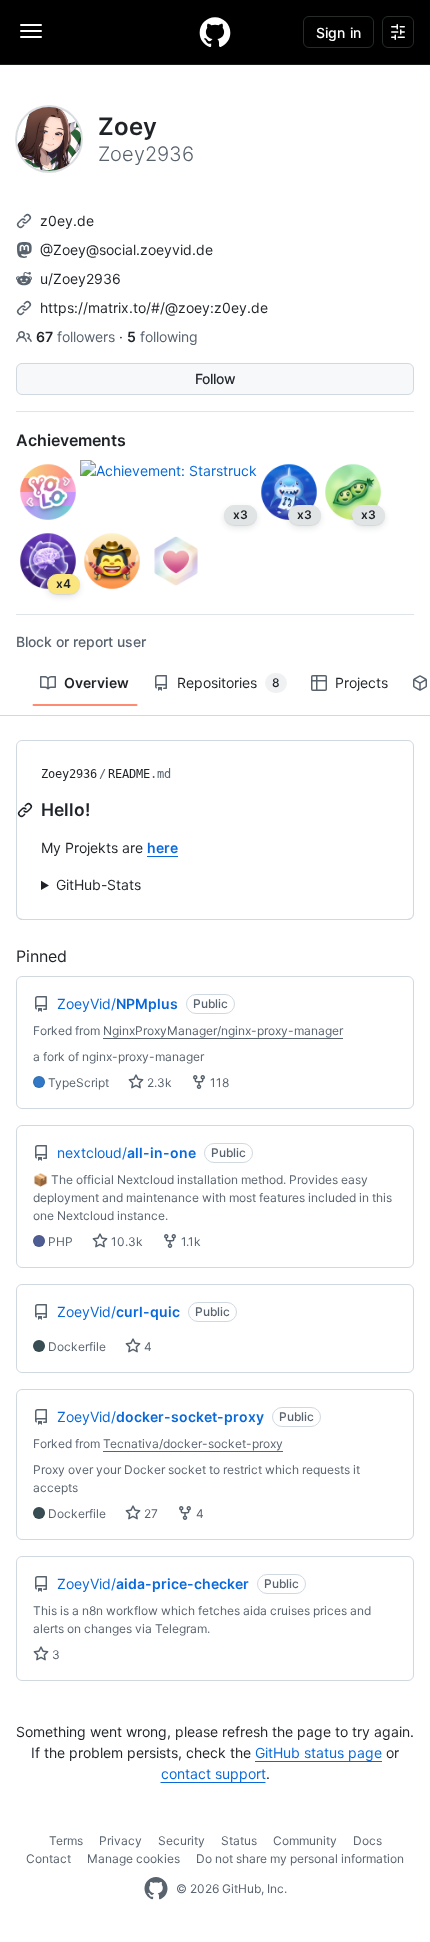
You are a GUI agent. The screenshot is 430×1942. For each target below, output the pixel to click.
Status (239, 1840)
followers (77, 336)
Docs (367, 1840)
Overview (96, 682)
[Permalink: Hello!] (27, 810)
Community (305, 1840)
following (162, 336)
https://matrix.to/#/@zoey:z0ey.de (154, 307)
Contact (48, 1858)
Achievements (71, 440)
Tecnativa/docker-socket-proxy (193, 1443)
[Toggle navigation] (31, 31)
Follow (215, 378)
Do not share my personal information (300, 1858)
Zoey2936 (69, 774)
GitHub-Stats (98, 884)
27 (149, 1513)
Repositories (228, 682)
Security (181, 1840)
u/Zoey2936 (80, 278)
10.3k (125, 1241)
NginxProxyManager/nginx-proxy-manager (223, 1030)
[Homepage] (215, 32)
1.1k (189, 1241)
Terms (66, 1840)
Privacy (120, 1840)
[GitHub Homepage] (156, 1889)
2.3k (158, 1082)
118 (218, 1082)
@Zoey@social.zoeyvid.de (126, 249)
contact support (213, 1773)
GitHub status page (318, 1752)
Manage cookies (133, 1858)
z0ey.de (67, 220)
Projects (361, 682)
